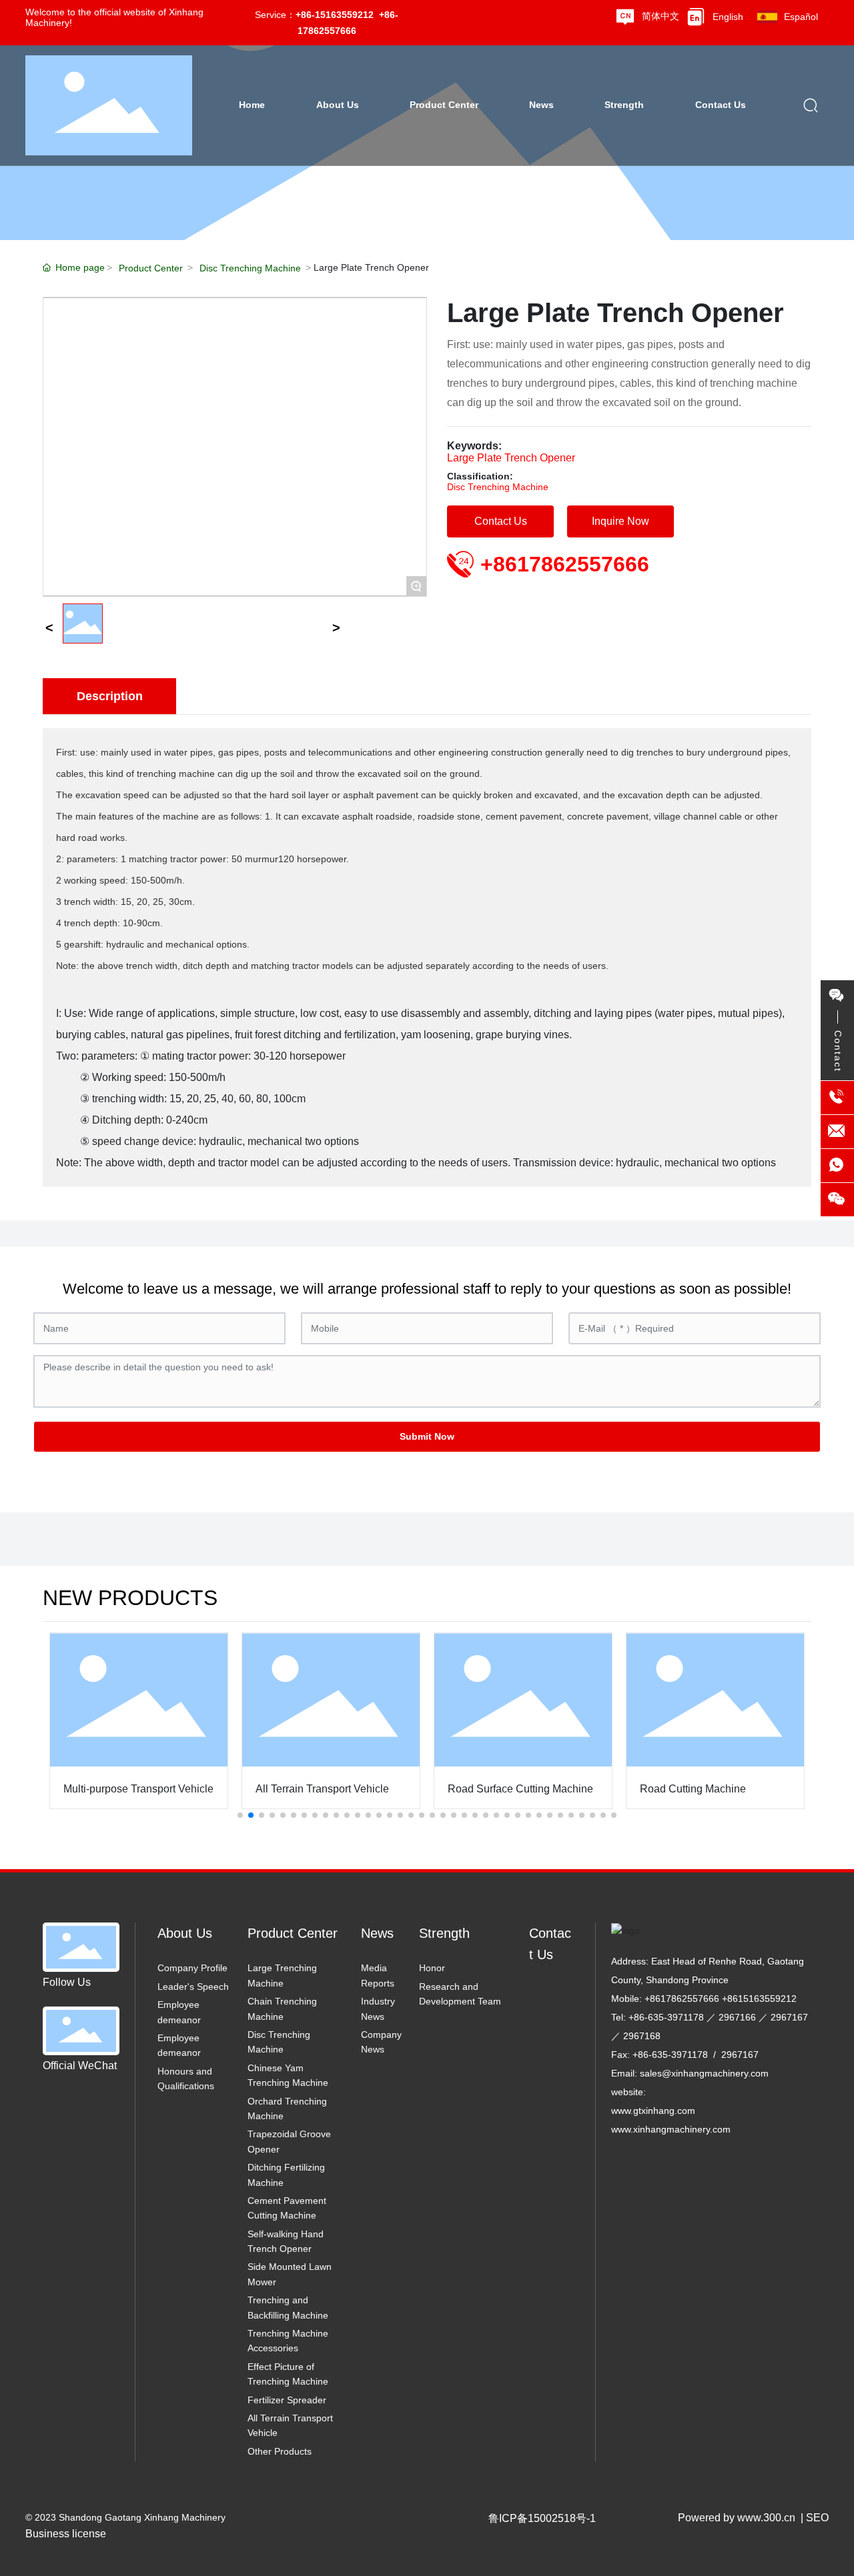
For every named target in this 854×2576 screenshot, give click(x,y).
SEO (817, 2518)
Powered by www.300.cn (737, 2518)
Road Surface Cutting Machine (520, 1789)
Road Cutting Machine (693, 1789)
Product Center (151, 268)
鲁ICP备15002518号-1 (542, 2518)
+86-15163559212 (335, 15)
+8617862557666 (565, 564)
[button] (240, 1815)
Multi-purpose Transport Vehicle (138, 1789)
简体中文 (661, 16)
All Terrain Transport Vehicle (322, 1789)
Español (801, 17)
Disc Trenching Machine (250, 268)
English (728, 17)
